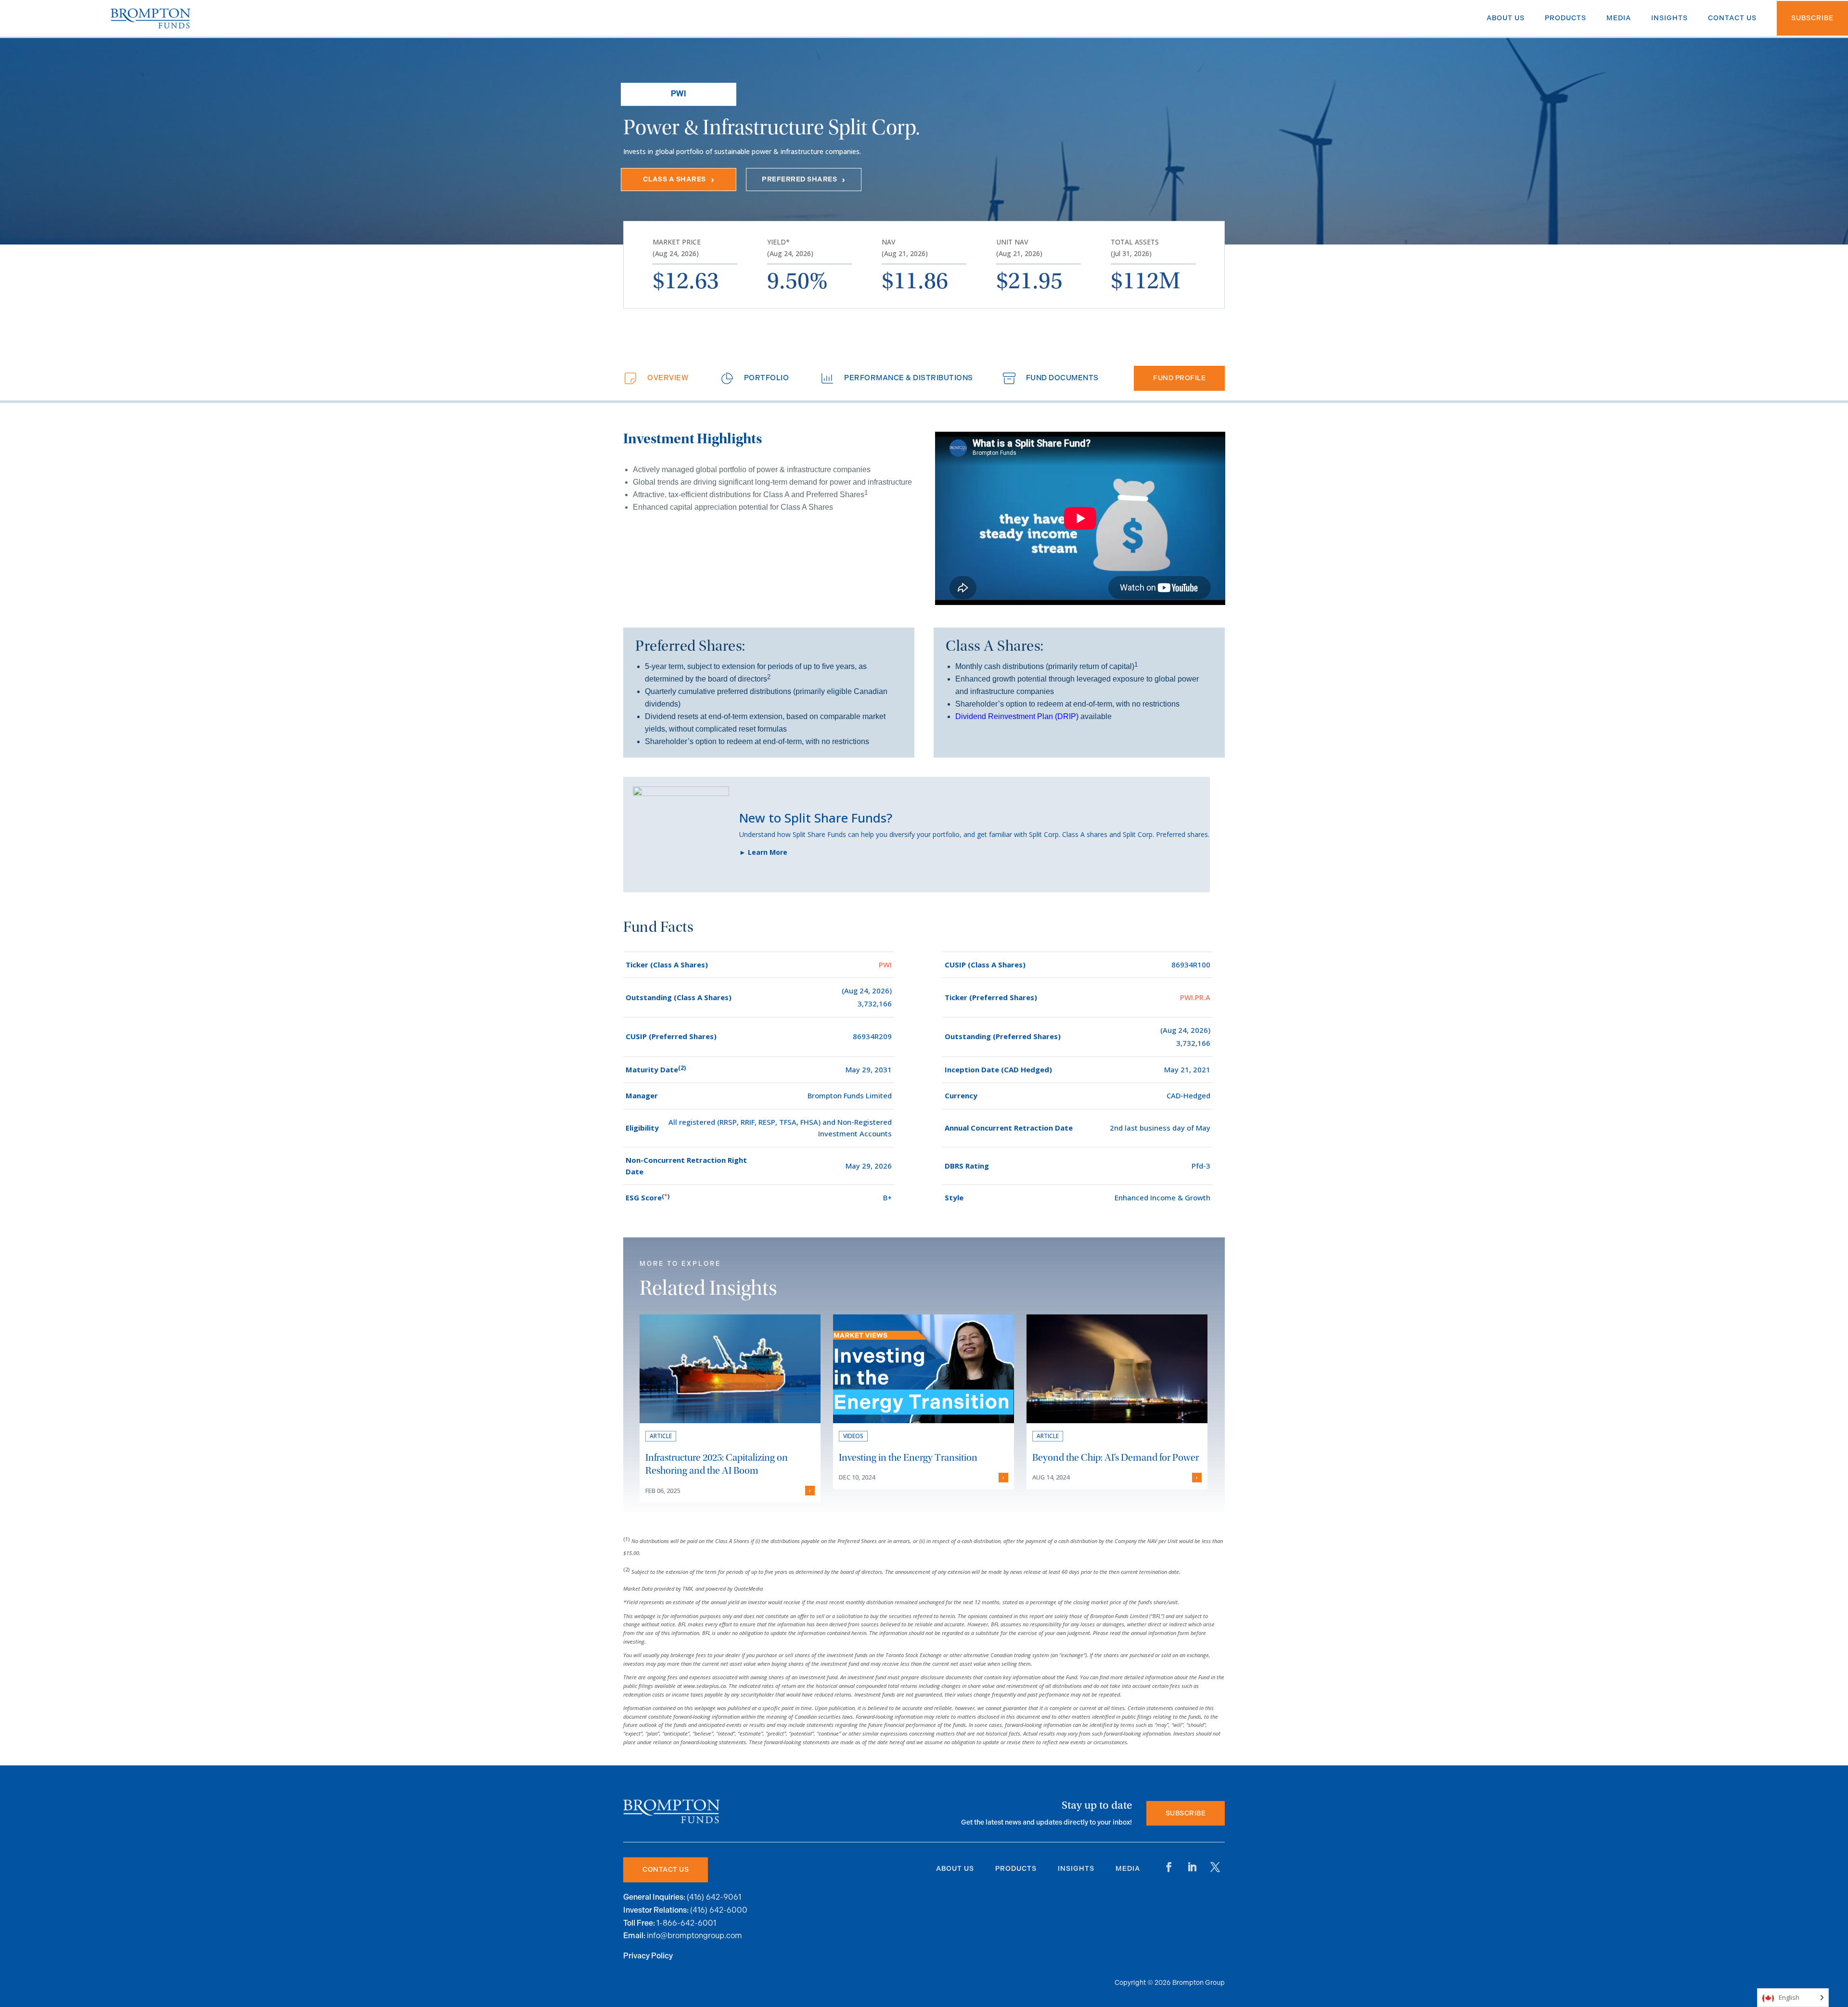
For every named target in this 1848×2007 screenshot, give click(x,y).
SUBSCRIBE (1186, 1813)
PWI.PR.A (1195, 997)
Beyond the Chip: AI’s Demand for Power (1116, 1458)
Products (1016, 1869)
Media (1128, 1869)
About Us (955, 1869)
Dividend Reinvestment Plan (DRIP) (1017, 716)
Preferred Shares (799, 179)
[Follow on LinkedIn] (1192, 1867)
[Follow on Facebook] (1169, 1867)
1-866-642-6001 (686, 1923)
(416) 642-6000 (719, 1910)
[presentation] (655, 378)
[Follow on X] (1215, 1867)
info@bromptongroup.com (694, 1936)
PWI (885, 965)
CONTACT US (666, 1870)
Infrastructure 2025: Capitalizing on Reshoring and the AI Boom (717, 1464)
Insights (1076, 1869)
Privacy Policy (648, 1956)
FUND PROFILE (1179, 378)
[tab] (655, 378)
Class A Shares (674, 179)
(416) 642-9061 (714, 1897)
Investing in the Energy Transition (908, 1458)
